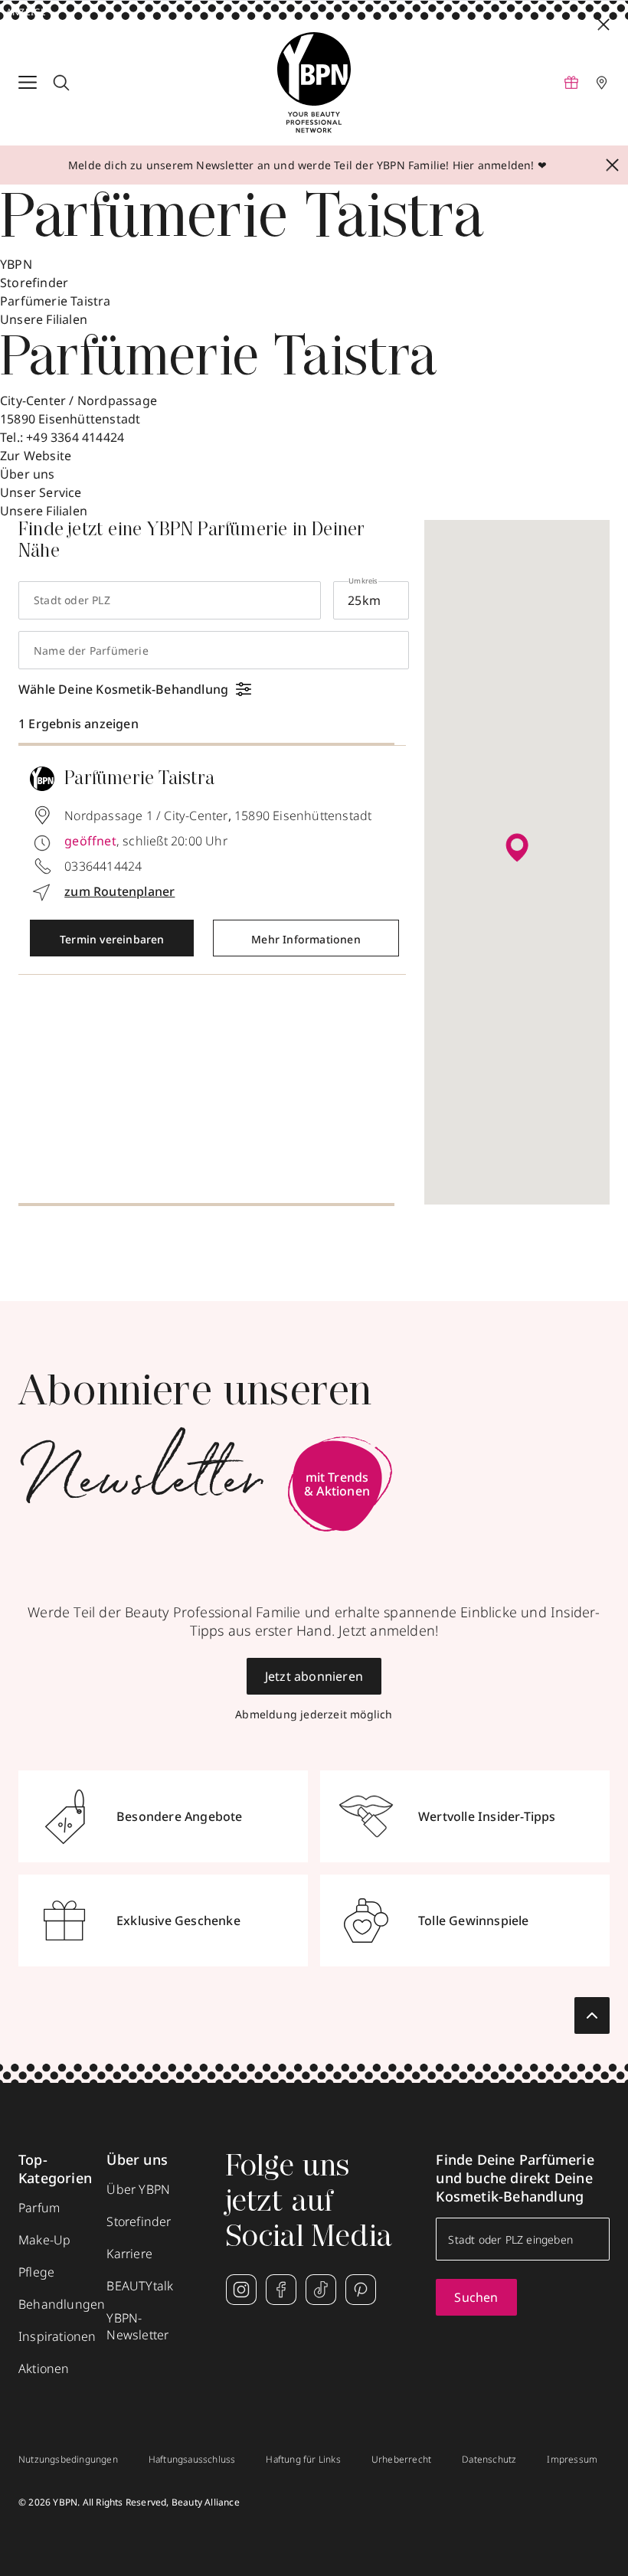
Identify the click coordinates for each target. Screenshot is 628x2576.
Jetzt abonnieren (314, 1676)
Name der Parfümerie (91, 651)
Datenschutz (489, 2460)
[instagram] (241, 2290)
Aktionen (44, 2368)
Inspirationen (57, 2336)
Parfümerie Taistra (56, 301)
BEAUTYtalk (140, 2286)
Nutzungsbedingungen (68, 2460)
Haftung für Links (303, 2460)
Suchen (476, 2297)
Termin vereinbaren (112, 939)
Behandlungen (62, 2304)
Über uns (28, 474)
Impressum (572, 2460)
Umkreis (363, 581)
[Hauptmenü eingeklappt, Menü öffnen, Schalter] (28, 83)
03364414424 (103, 866)
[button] (517, 848)
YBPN (16, 264)
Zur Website (36, 456)
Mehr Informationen (306, 939)
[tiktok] (321, 2290)
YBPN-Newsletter (137, 2326)
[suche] (61, 83)
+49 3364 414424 (75, 437)
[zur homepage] (314, 83)
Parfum (39, 2208)
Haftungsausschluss (192, 2460)
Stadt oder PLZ (72, 600)
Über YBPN (138, 2189)
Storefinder (34, 283)
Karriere (129, 2254)
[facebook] (281, 2290)
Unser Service (41, 492)
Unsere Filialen (44, 511)
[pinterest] (361, 2290)
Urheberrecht (401, 2460)
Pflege (36, 2272)
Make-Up (44, 2240)
